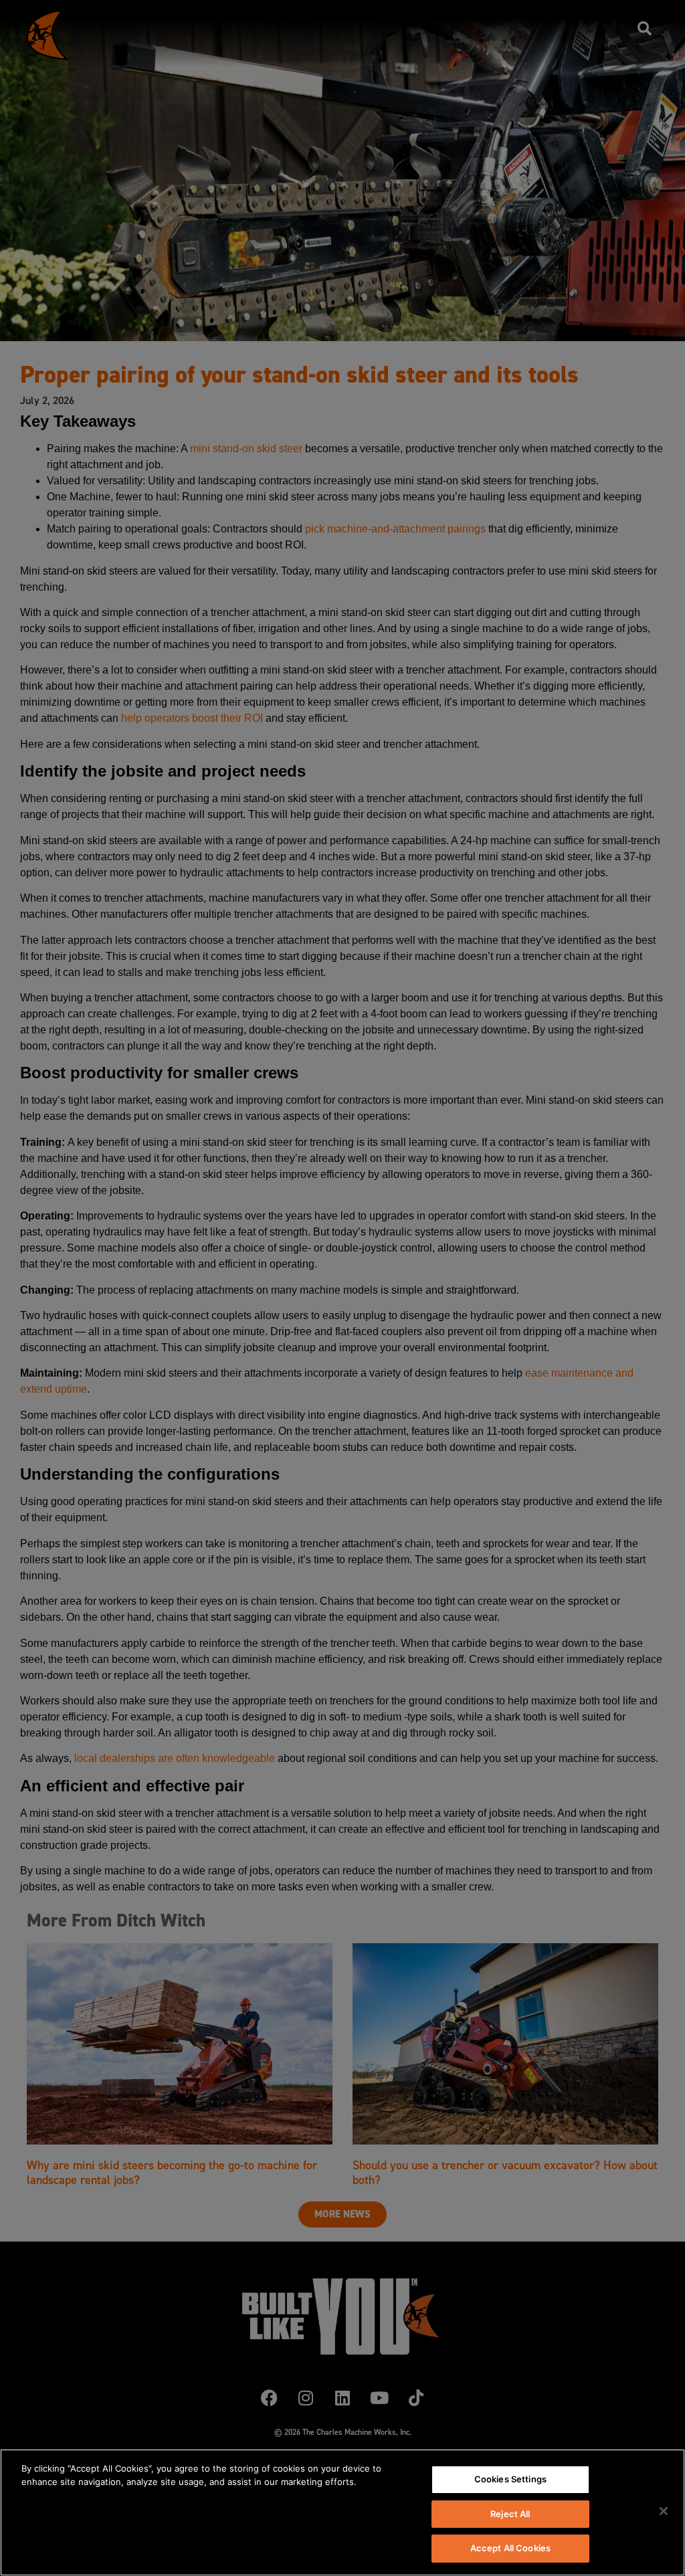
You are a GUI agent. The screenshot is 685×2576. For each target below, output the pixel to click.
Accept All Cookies (510, 2548)
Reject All (510, 2514)
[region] (342, 2512)
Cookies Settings (510, 2479)
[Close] (664, 2511)
